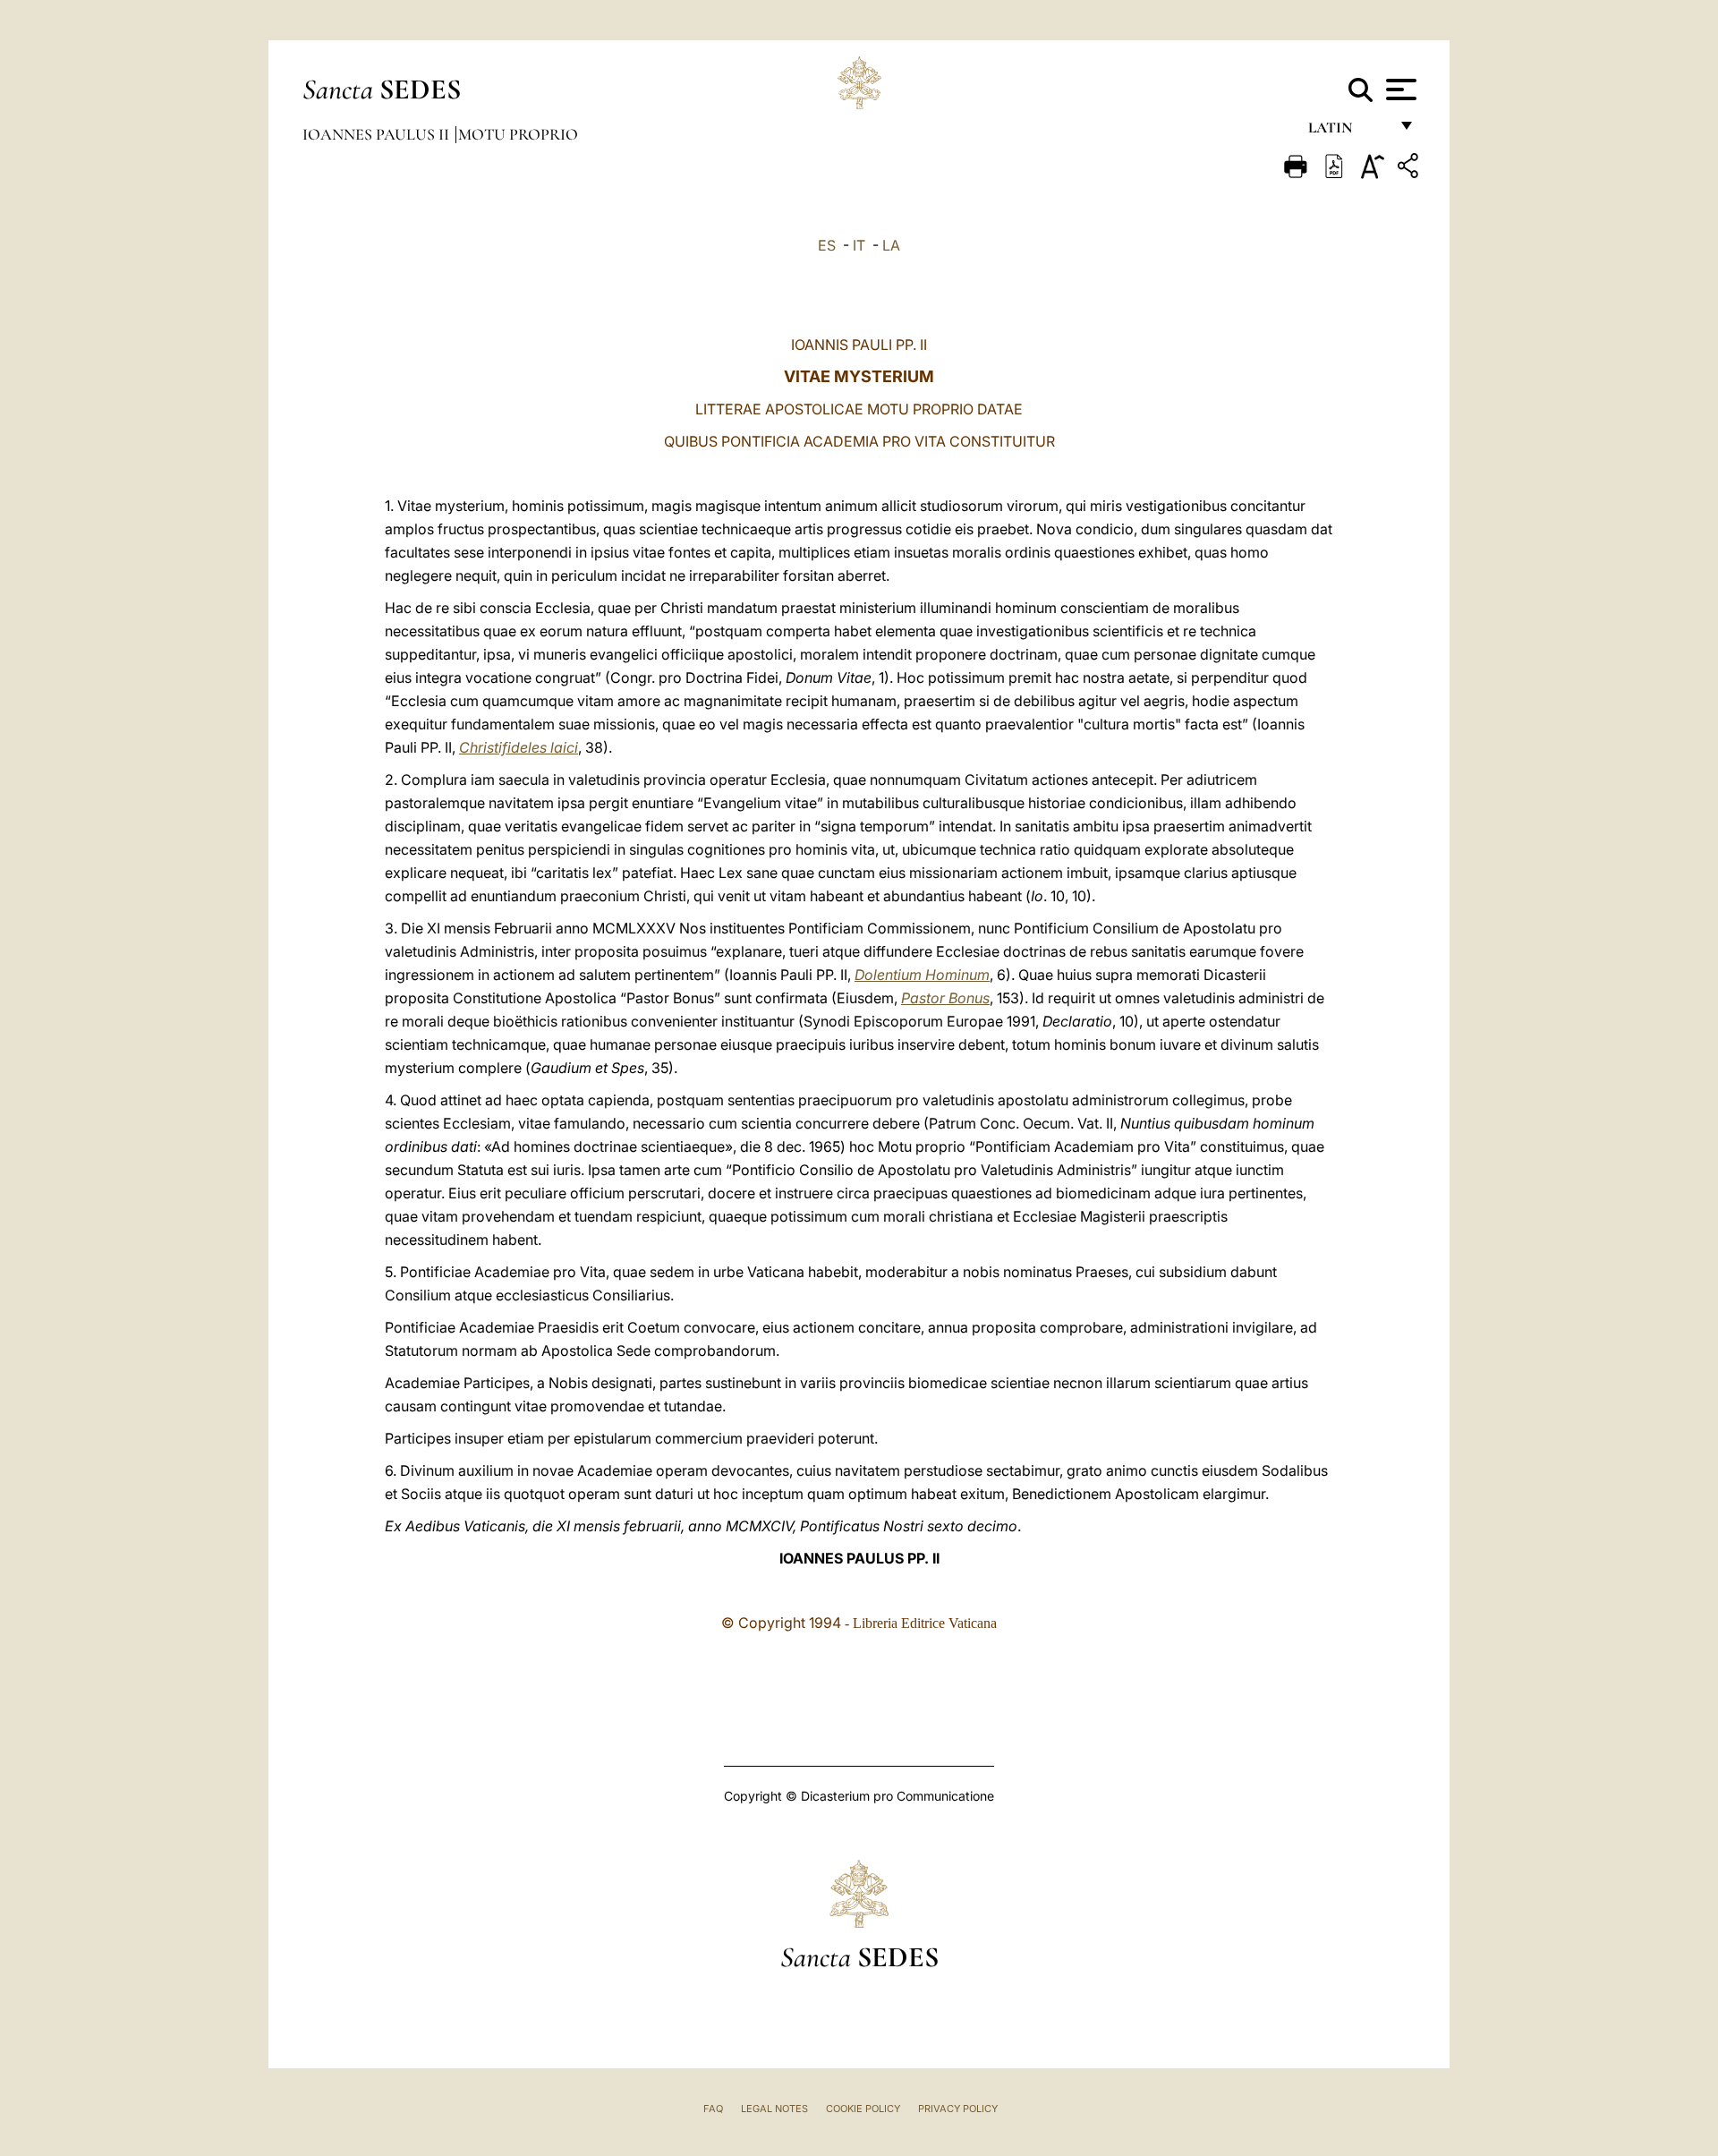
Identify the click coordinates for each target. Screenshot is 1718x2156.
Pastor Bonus (945, 998)
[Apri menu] (1399, 89)
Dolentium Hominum (922, 975)
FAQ (713, 2109)
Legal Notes (774, 2109)
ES (827, 245)
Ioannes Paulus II (378, 134)
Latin (1348, 132)
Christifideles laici (519, 747)
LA (891, 245)
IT (859, 245)
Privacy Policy (958, 2109)
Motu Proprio (518, 134)
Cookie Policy (863, 2109)
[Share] (1410, 169)
